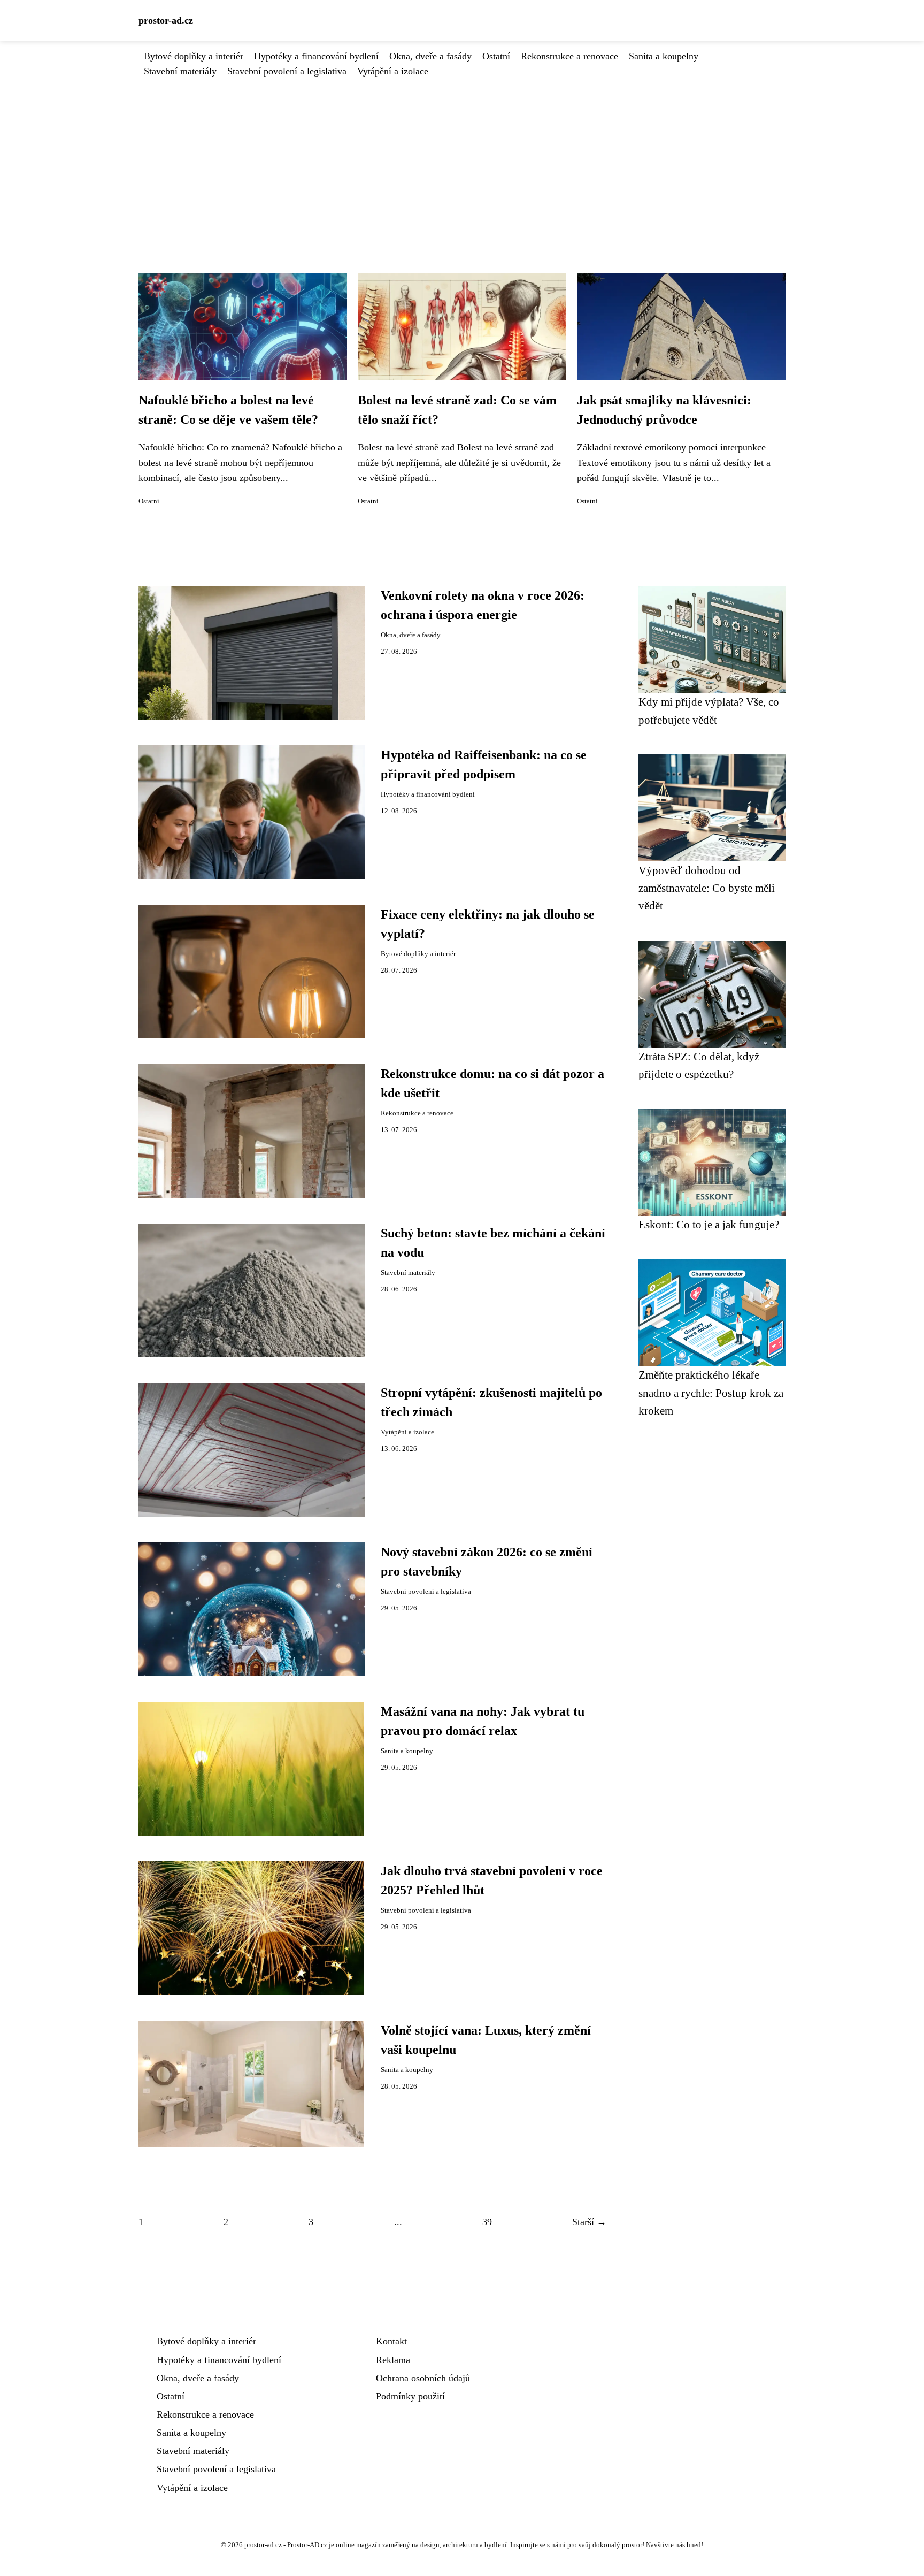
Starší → (589, 2222)
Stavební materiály (180, 71)
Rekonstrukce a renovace (569, 56)
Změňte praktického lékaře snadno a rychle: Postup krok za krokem (711, 1393)
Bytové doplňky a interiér (194, 56)
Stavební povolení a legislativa (287, 71)
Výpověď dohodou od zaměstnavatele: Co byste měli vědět (707, 888)
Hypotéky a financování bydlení (316, 56)
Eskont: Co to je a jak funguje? (709, 1224)
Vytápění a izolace (393, 71)
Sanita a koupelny (664, 56)
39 (487, 2222)
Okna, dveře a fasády (430, 56)
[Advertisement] (462, 159)
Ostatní (496, 56)
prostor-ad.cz (166, 20)
